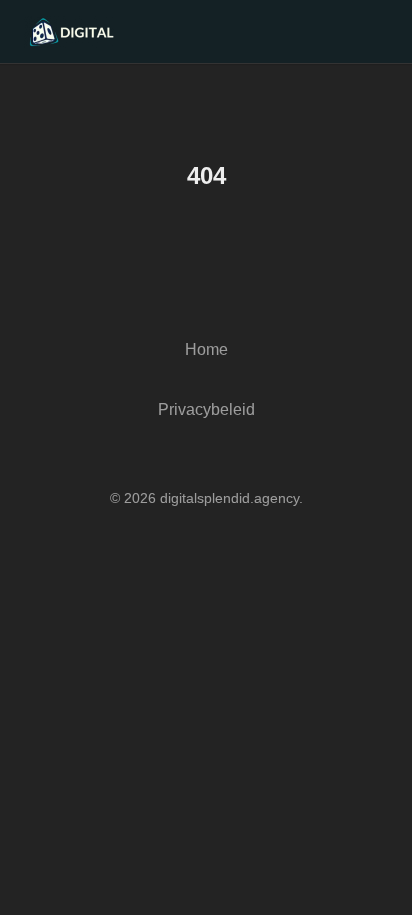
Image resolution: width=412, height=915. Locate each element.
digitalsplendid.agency (229, 498)
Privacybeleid (206, 409)
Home (206, 349)
